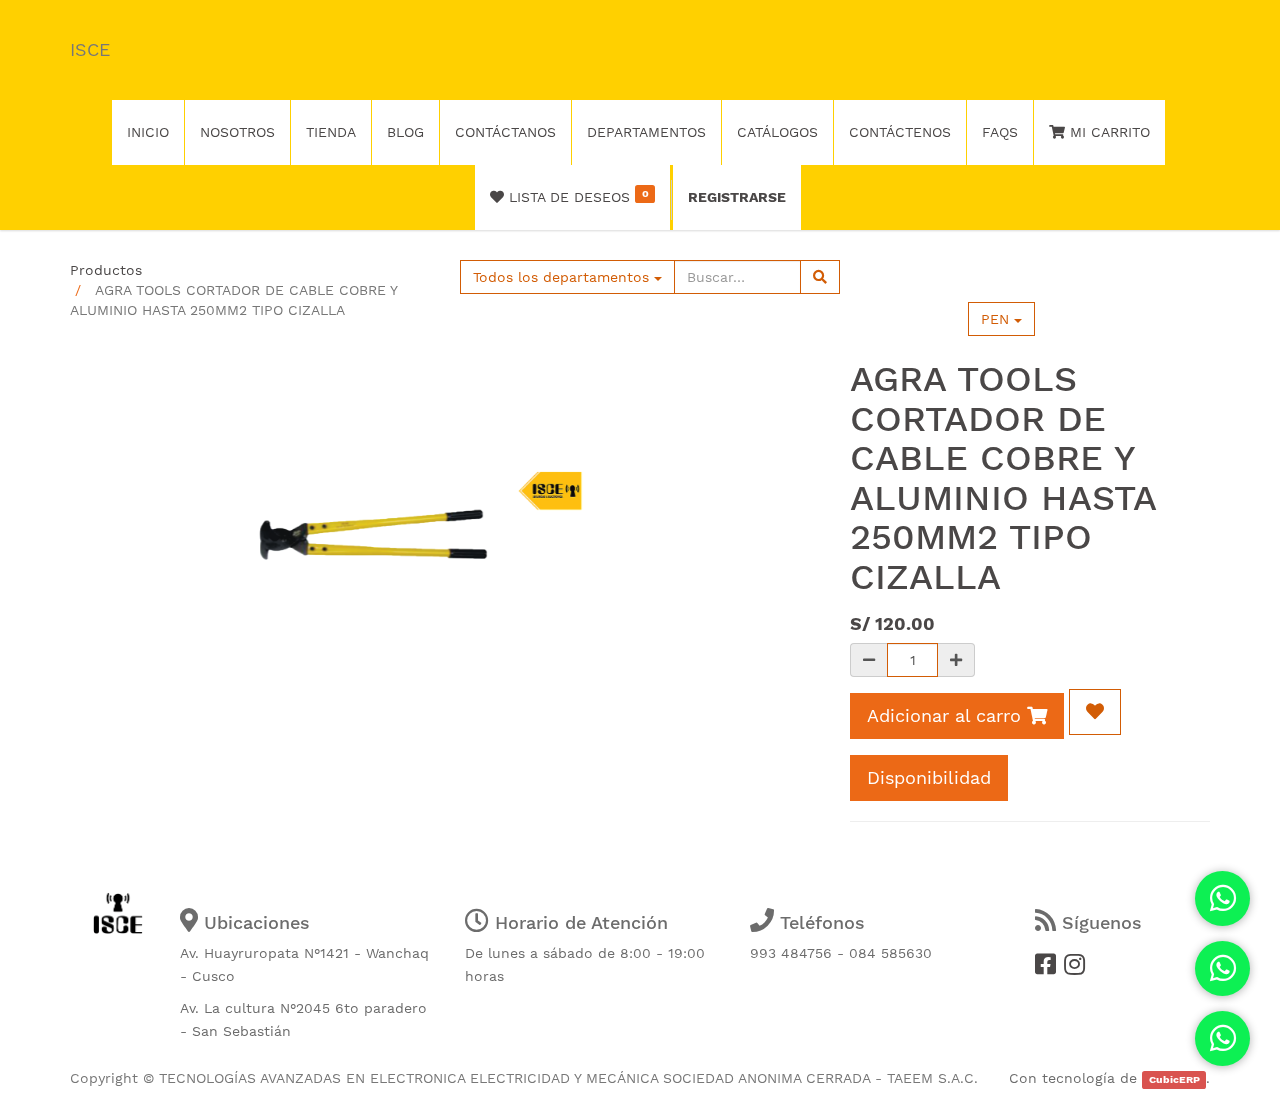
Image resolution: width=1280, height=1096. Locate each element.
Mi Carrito (1107, 132)
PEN (997, 319)
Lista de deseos (576, 196)
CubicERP (1174, 1079)
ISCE (90, 49)
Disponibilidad (929, 777)
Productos (106, 270)
